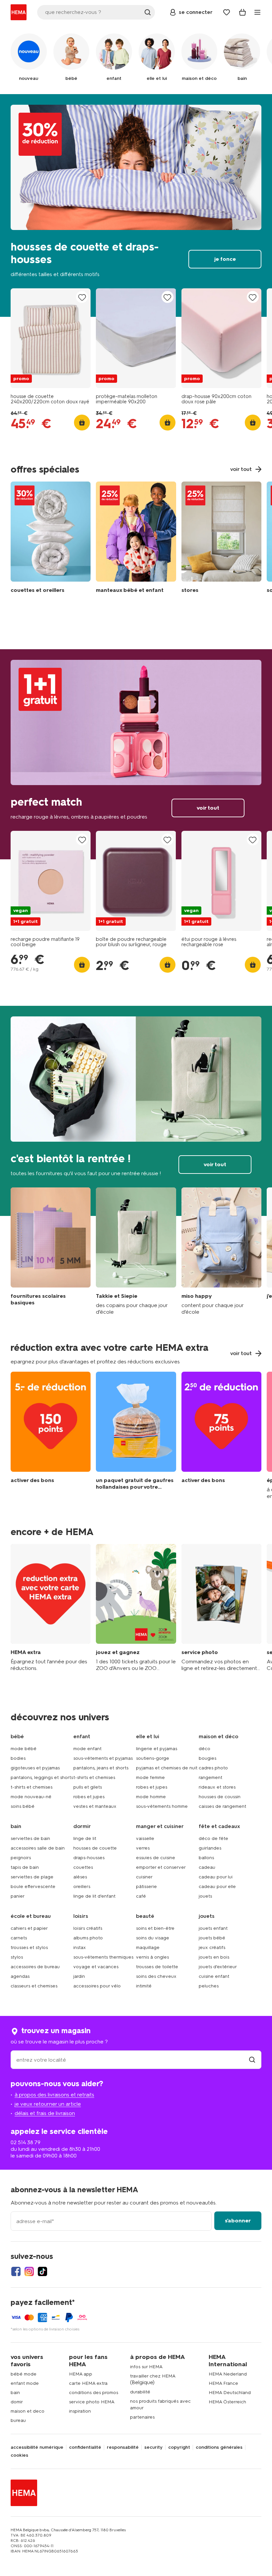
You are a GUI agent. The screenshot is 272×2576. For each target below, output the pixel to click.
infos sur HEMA (146, 2367)
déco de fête (213, 1838)
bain (15, 2393)
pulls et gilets (88, 1787)
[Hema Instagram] (29, 2271)
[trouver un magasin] (252, 2060)
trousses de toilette (157, 1967)
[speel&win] (136, 1608)
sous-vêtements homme (162, 1806)
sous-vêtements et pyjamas (103, 1758)
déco (204, 1749)
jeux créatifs (212, 1947)
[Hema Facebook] (16, 2271)
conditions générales (219, 2447)
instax (80, 1947)
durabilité (140, 2392)
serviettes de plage (32, 1877)
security (153, 2447)
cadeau (207, 1867)
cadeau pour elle (217, 1887)
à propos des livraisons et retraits (54, 2095)
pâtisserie (146, 1887)
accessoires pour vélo (97, 1986)
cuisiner (144, 1877)
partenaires (142, 2417)
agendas (20, 1976)
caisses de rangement (222, 1806)
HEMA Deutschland (230, 2393)
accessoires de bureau (35, 1967)
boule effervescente (33, 1887)
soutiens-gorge (153, 1758)
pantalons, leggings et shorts (42, 1777)
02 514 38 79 (26, 2142)
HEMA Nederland (228, 2374)
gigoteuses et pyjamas (35, 1768)
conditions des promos (94, 2393)
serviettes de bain (30, 1838)
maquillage (148, 1947)
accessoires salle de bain (38, 1848)
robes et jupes (89, 1797)
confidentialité (85, 2447)
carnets (19, 1938)
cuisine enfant (214, 1976)
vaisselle (145, 1838)
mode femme (150, 1777)
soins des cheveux (156, 1976)
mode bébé (24, 1749)
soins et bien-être (155, 1928)
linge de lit (85, 1838)
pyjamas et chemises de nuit (167, 1768)
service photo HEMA (92, 2402)
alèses (80, 1877)
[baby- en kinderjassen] (136, 539)
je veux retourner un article (48, 2104)
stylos (17, 1957)
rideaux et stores (217, 1787)
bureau (18, 2420)
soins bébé (23, 1806)
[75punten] (221, 1436)
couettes (83, 1867)
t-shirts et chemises (32, 1787)
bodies (18, 1758)
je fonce (136, 205)
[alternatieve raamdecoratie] (221, 539)
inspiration (80, 2411)
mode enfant (87, 1749)
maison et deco (28, 2411)
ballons (206, 1858)
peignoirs (21, 1858)
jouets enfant (213, 1928)
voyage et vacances (96, 1967)
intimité (144, 1986)
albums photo (88, 1938)
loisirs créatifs (88, 1928)
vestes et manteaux (95, 1806)
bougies (207, 1758)
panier (18, 1896)
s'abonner (238, 2221)
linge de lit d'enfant (94, 1896)
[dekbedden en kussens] (51, 539)
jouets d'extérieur (218, 1967)
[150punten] (51, 1436)
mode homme (151, 1797)
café (141, 1896)
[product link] (51, 338)
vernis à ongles (152, 1957)
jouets (205, 1896)
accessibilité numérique (37, 2447)
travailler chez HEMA (153, 2376)
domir (17, 2402)
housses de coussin (220, 1797)
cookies (19, 2455)
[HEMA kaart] (51, 1608)
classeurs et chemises (34, 1986)
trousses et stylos (29, 1947)
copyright (179, 2447)
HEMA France (223, 2383)
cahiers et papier (29, 1928)
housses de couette (95, 1848)
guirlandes (210, 1848)
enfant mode (25, 2383)
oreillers (82, 1887)
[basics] (51, 1251)
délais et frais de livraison (45, 2113)
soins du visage (153, 1938)
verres (143, 1848)
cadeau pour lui (216, 1877)
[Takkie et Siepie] (136, 1251)
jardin (79, 1976)
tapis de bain (25, 1867)
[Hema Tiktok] (42, 2271)
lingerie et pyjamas (157, 1749)
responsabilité (123, 2447)
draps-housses (89, 1858)
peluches (209, 1986)
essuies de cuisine (156, 1858)
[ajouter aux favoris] (82, 297)
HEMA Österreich (227, 2402)
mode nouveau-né (31, 1797)
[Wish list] (227, 12)
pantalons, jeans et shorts (101, 1768)
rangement (210, 1777)
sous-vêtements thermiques (103, 1957)
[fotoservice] (221, 1608)
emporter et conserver (161, 1867)
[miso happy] (221, 1251)
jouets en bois (214, 1957)
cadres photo (213, 1768)
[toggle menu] (257, 12)
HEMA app (81, 2374)
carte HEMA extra (88, 2383)
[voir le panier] (242, 12)
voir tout (136, 754)
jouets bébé (212, 1938)
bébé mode (24, 2374)
